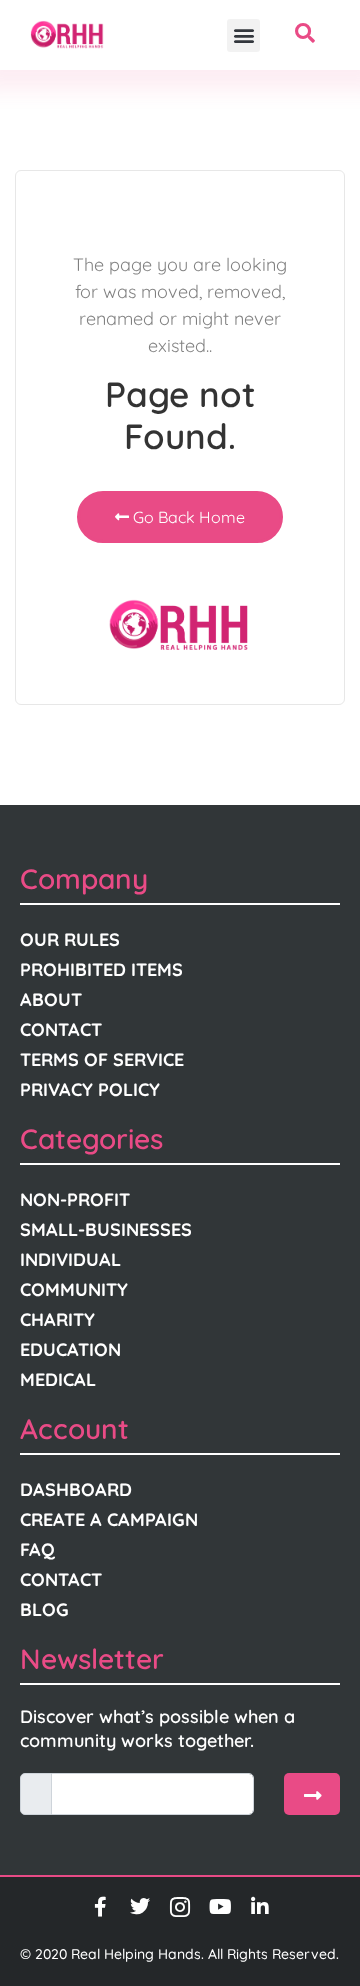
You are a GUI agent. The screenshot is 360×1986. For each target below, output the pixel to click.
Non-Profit (75, 1199)
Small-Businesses (106, 1229)
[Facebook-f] (100, 1907)
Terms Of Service (102, 1059)
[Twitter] (140, 1907)
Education (70, 1349)
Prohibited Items (101, 969)
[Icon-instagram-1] (180, 1907)
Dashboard (76, 1489)
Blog (44, 1609)
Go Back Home (187, 517)
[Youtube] (220, 1907)
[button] (243, 35)
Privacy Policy (90, 1089)
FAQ (37, 1549)
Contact (61, 1029)
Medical (58, 1379)
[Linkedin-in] (260, 1907)
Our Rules (70, 939)
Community (74, 1289)
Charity (57, 1319)
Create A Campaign (109, 1519)
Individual (70, 1259)
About (51, 999)
